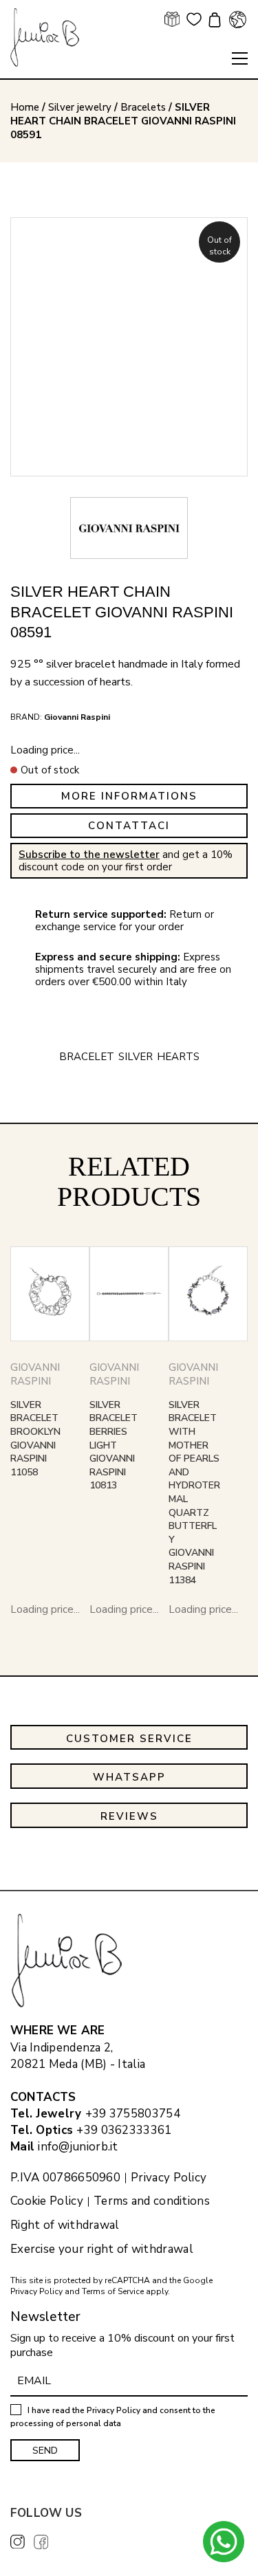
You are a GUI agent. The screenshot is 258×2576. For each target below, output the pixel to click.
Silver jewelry (80, 107)
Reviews (129, 1816)
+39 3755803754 (133, 2114)
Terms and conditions (152, 2201)
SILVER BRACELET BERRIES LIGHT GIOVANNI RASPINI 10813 (114, 1445)
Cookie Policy (47, 2201)
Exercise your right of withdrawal (102, 2249)
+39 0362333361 (124, 2130)
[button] (240, 58)
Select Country (237, 19)
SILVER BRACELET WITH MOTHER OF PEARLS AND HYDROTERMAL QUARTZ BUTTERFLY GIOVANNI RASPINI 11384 (194, 1493)
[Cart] (213, 21)
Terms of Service (113, 2291)
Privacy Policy (169, 2178)
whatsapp (129, 1777)
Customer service (129, 1739)
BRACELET (87, 1057)
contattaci (129, 826)
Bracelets (143, 107)
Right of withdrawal (65, 2225)
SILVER (136, 1057)
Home (25, 107)
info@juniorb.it (78, 2147)
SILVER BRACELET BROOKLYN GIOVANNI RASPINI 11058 (35, 1439)
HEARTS (178, 1057)
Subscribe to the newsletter (89, 855)
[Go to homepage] (45, 37)
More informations (129, 796)
